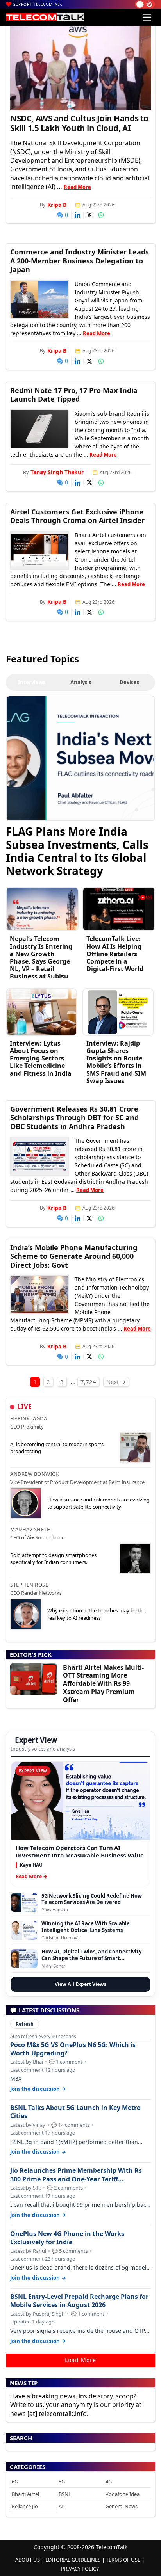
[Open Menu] (147, 17)
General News (122, 2506)
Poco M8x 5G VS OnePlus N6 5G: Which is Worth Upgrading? (73, 2049)
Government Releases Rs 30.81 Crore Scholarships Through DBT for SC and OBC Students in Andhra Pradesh (74, 1118)
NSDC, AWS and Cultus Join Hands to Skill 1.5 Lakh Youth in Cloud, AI (79, 123)
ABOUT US (28, 2560)
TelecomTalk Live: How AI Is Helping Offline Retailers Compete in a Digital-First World (115, 954)
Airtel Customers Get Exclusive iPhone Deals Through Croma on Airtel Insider (77, 516)
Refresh (25, 2024)
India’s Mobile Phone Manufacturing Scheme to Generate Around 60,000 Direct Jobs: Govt (74, 1256)
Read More (77, 187)
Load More (80, 2360)
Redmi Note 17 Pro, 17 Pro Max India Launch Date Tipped (74, 395)
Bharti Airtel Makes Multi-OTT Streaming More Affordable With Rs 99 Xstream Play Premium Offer (103, 1684)
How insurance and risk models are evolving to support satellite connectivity (98, 1503)
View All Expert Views (80, 1984)
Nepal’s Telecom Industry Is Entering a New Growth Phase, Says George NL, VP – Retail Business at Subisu (41, 957)
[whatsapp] (101, 215)
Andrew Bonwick (34, 1474)
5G (62, 2482)
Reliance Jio (25, 2506)
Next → (116, 1382)
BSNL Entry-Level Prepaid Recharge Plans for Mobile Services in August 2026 (79, 2301)
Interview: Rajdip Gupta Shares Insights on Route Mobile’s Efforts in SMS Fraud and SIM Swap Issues (116, 1062)
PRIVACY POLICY (80, 2569)
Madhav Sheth (30, 1529)
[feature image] (39, 299)
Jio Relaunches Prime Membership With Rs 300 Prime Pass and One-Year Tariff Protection (76, 2175)
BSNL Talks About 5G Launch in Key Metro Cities (75, 2112)
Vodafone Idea (123, 2494)
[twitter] (89, 215)
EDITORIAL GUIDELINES (73, 2560)
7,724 (88, 1382)
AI (61, 2506)
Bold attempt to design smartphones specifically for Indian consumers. (53, 1558)
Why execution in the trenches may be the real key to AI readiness (96, 1614)
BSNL (65, 2494)
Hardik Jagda (29, 1418)
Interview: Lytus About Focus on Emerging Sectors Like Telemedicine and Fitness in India (41, 1058)
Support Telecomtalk (38, 4)
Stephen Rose (29, 1585)
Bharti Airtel (25, 2494)
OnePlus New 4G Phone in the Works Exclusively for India (67, 2238)
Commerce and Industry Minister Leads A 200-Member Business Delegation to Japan (80, 261)
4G (109, 2482)
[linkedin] (78, 215)
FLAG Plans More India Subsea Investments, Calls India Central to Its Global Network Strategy (77, 851)
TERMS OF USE (123, 2560)
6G (15, 2482)
